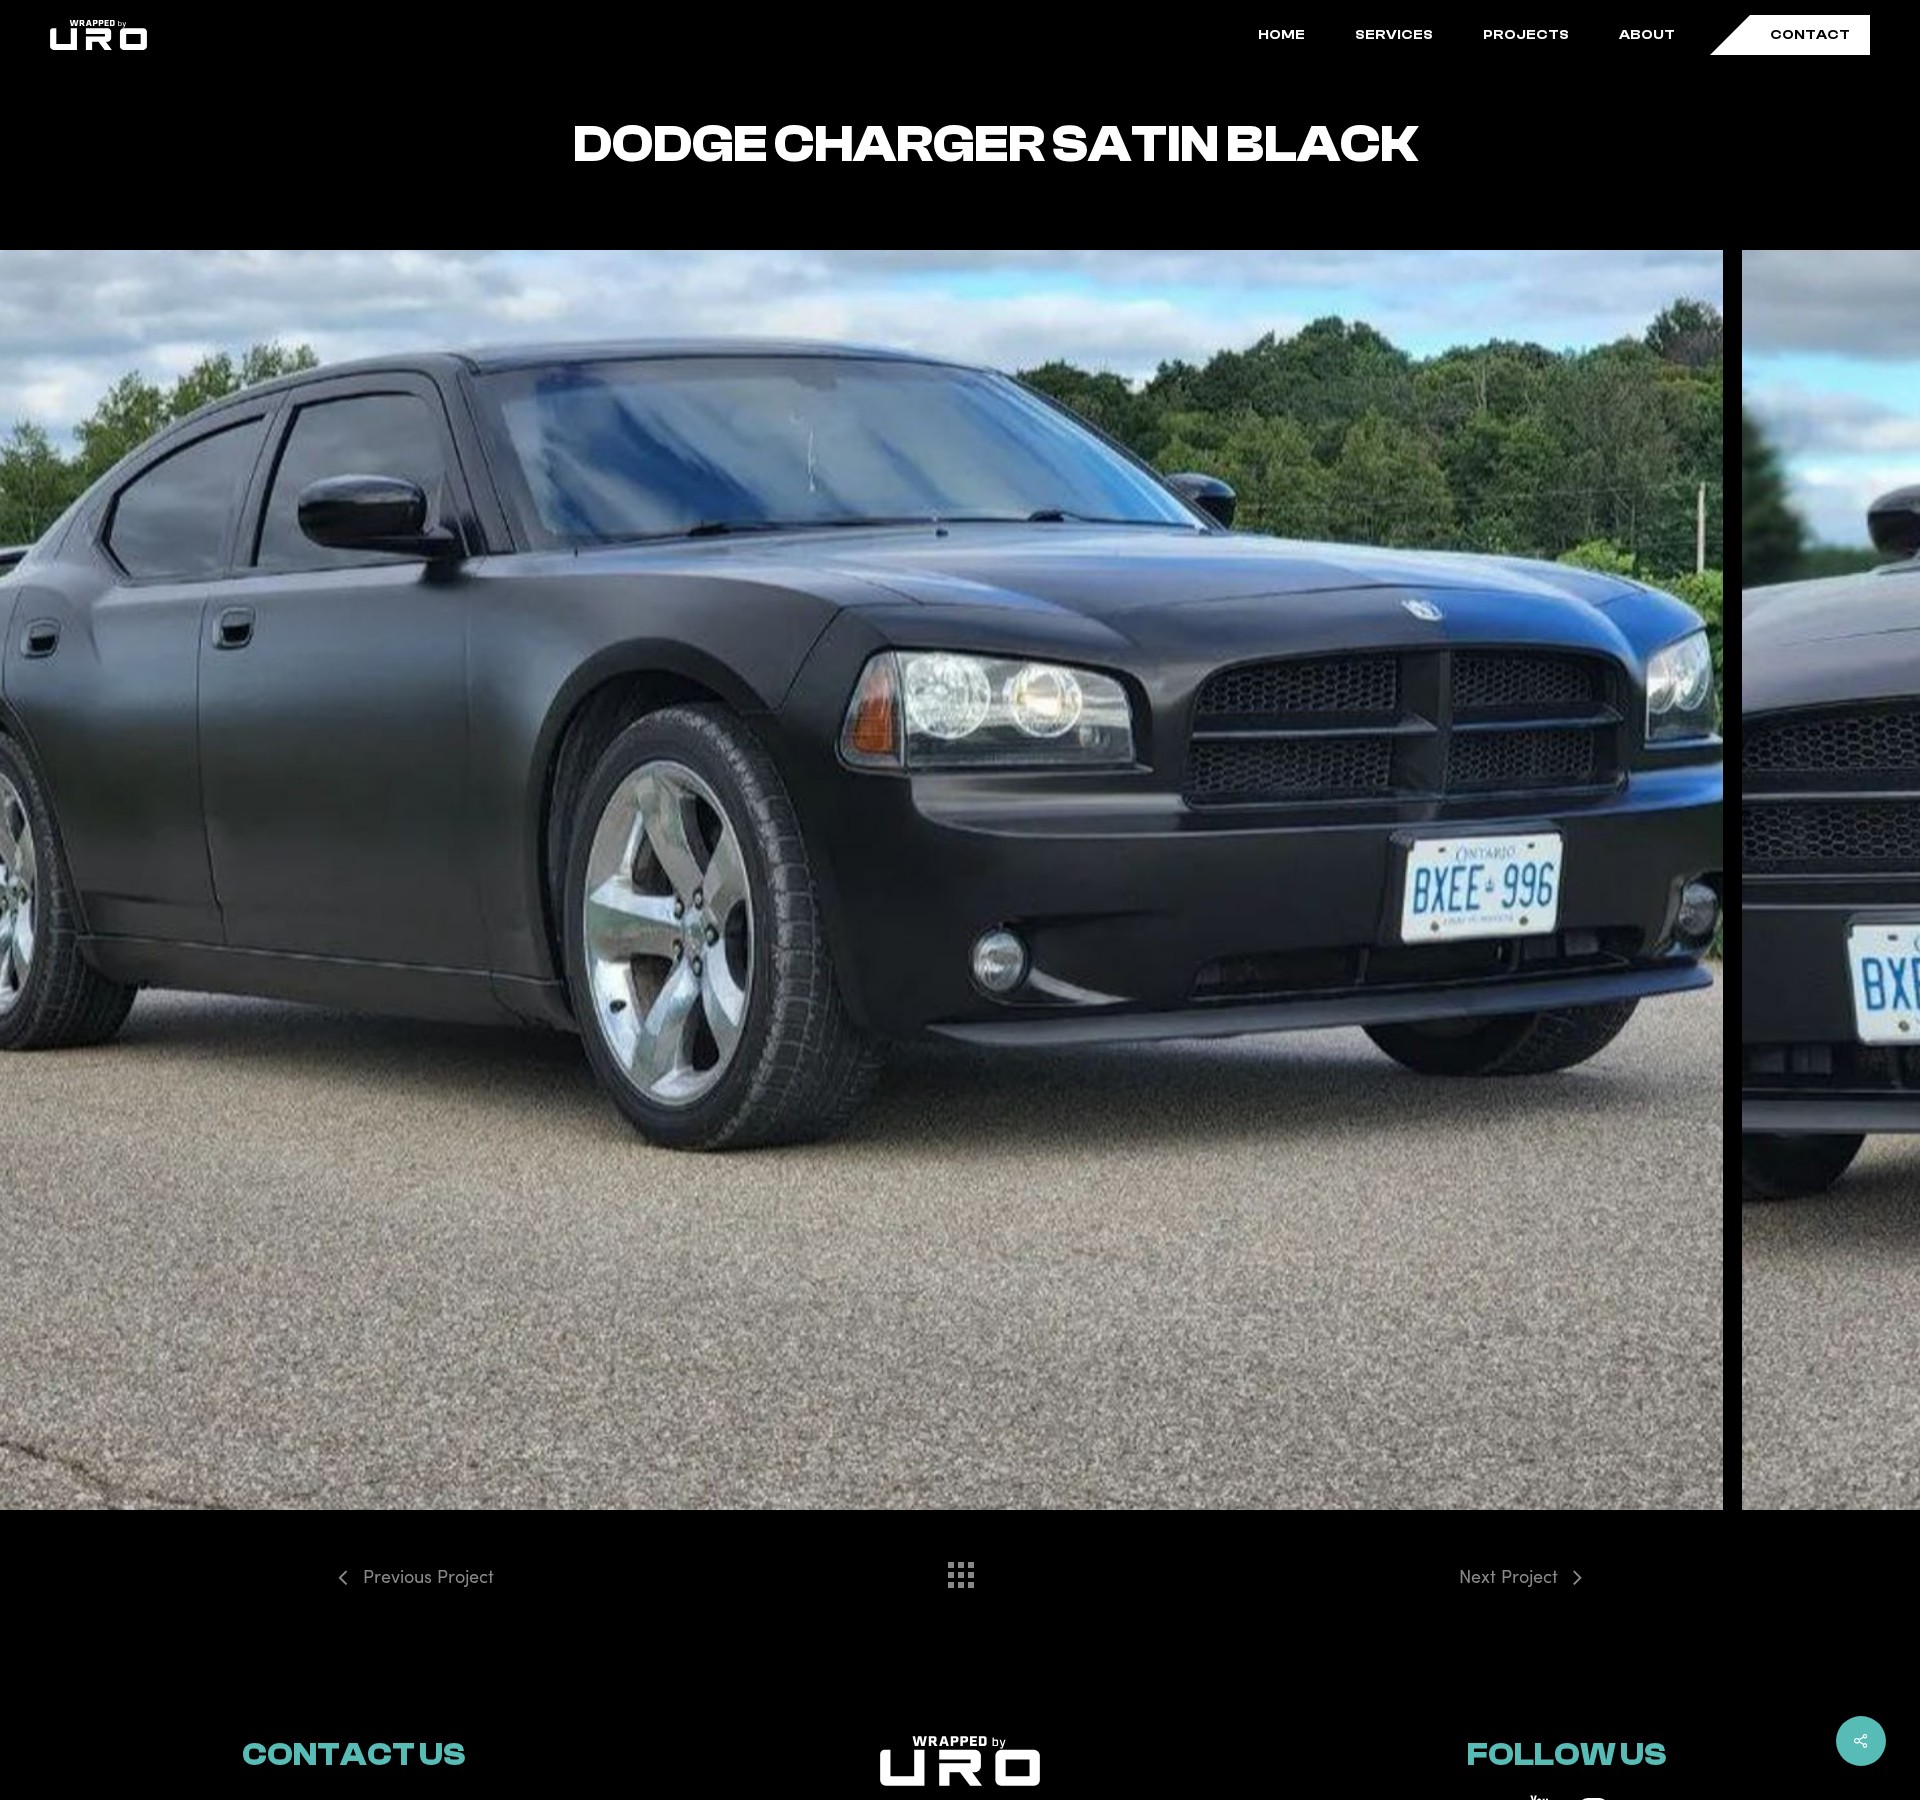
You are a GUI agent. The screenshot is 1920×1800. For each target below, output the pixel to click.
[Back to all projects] (960, 1570)
